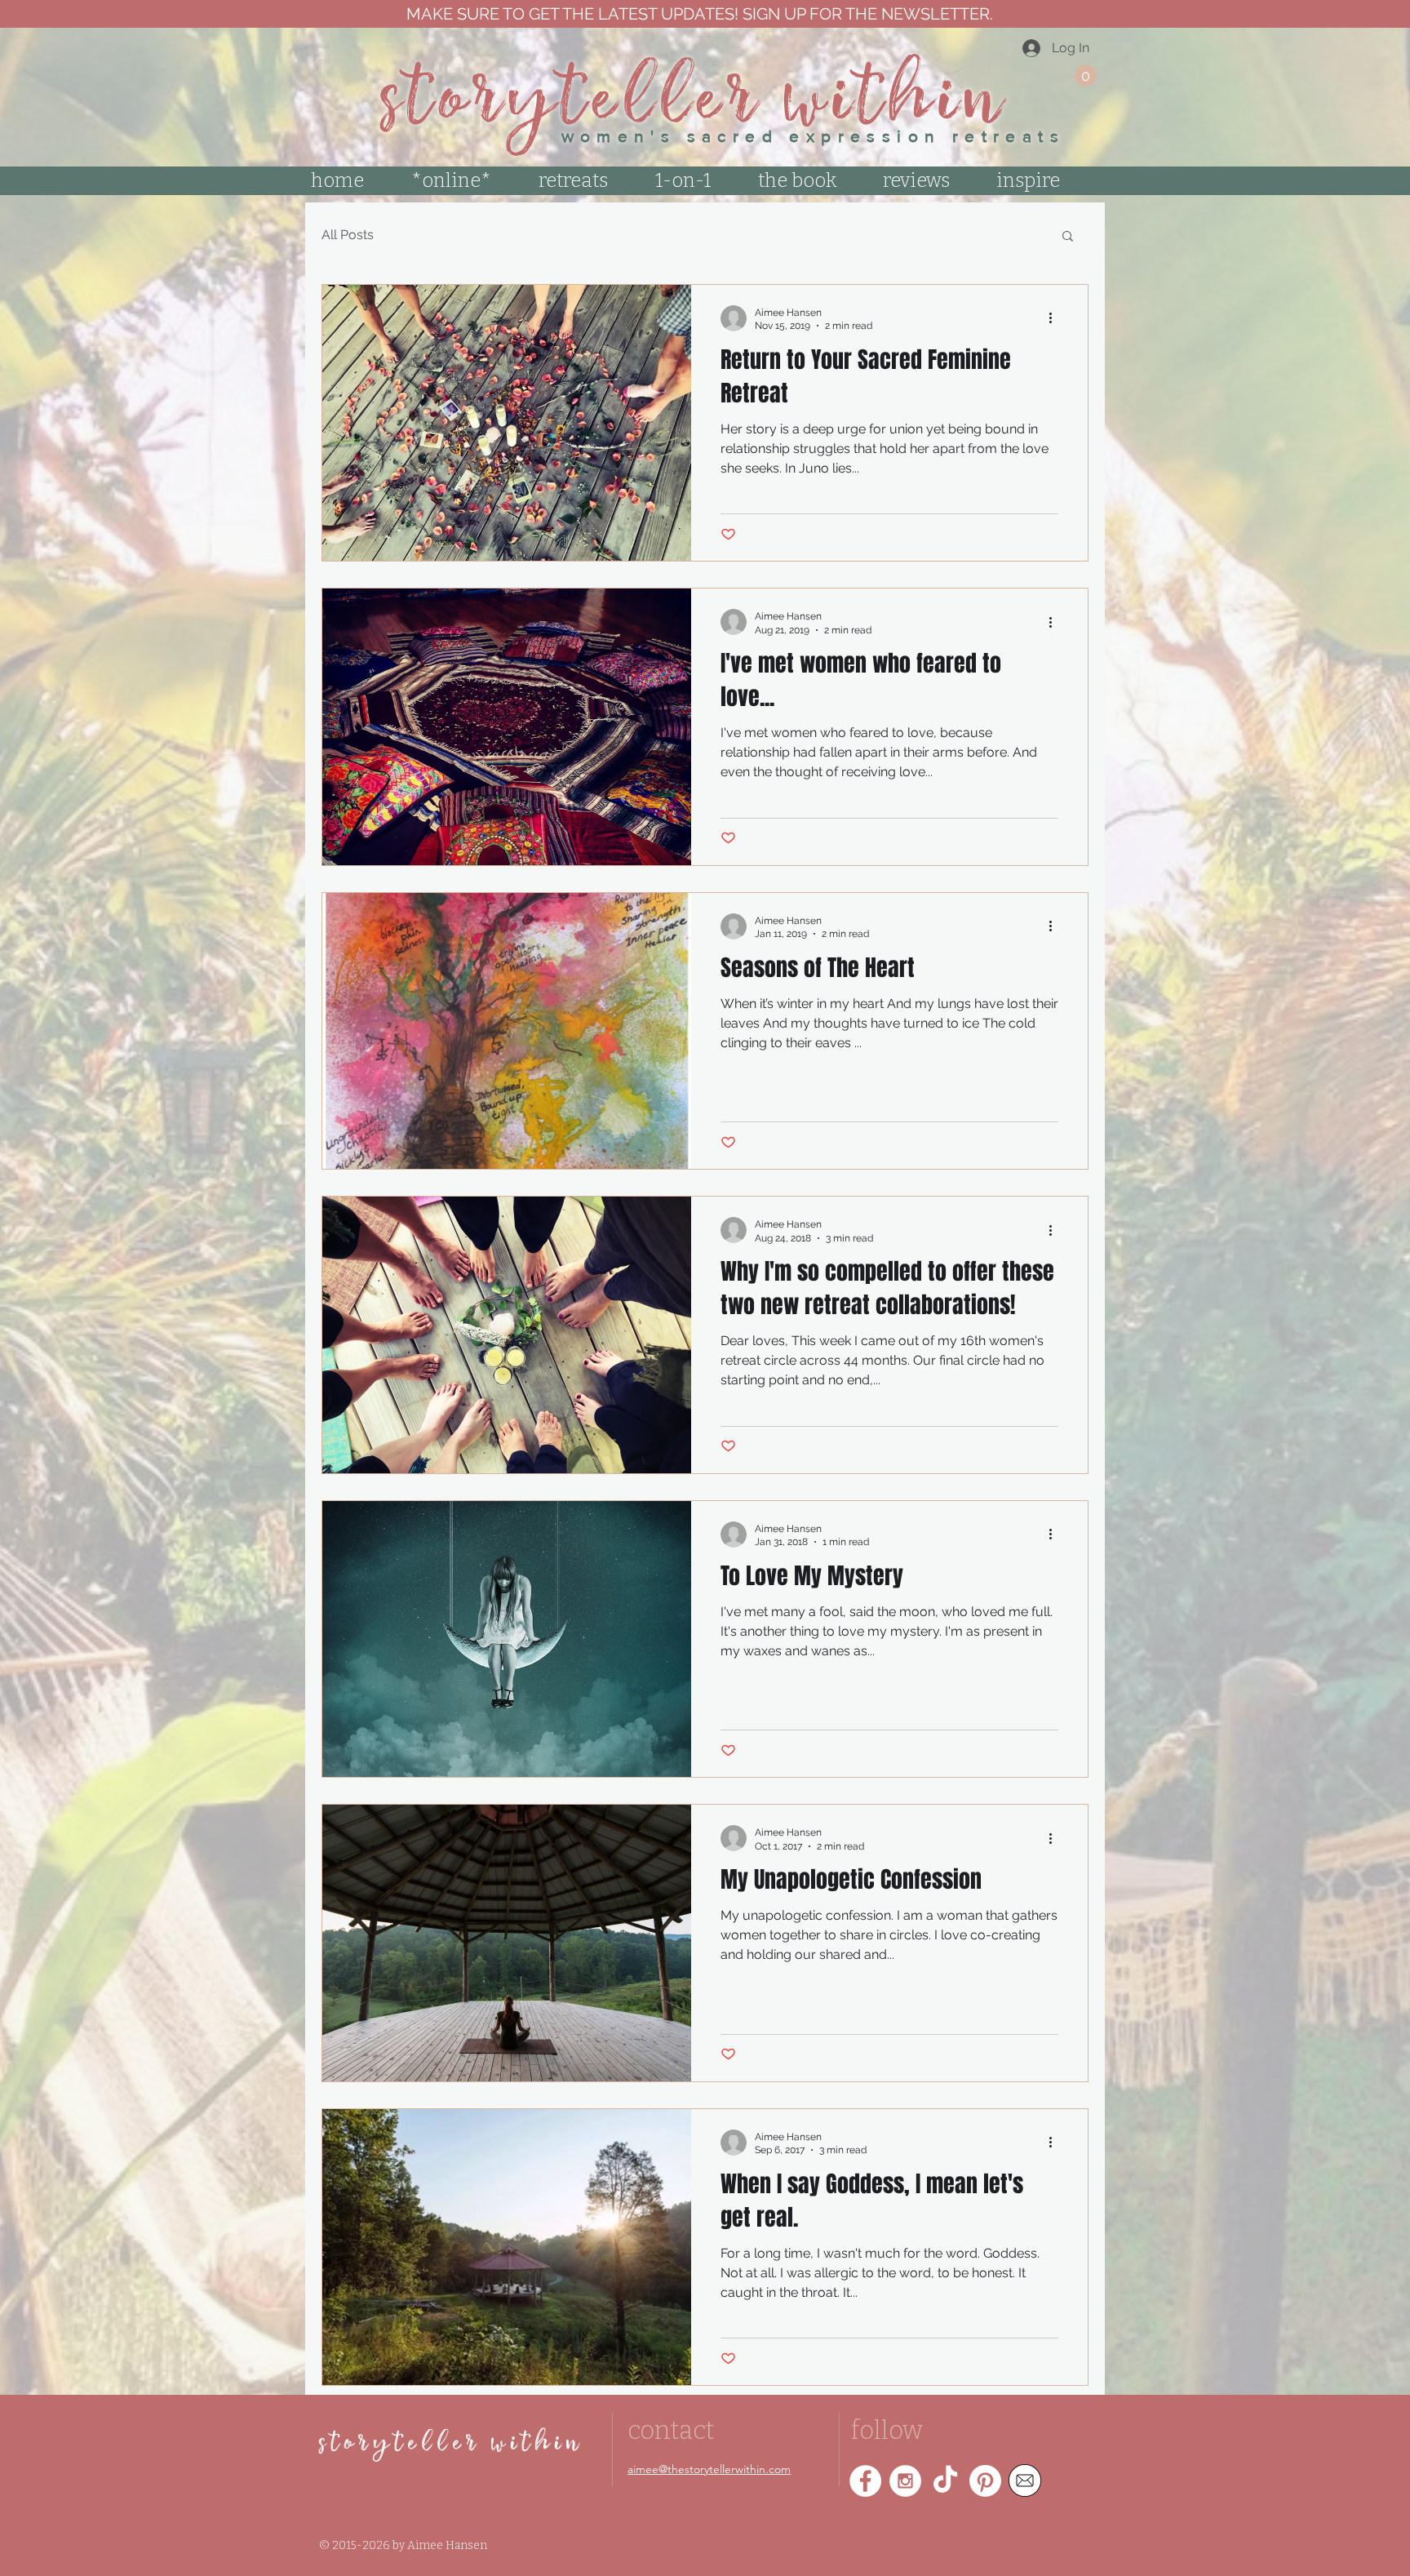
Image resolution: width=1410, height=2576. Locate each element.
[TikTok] (945, 2481)
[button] (1086, 76)
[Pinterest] (985, 2481)
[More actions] (1056, 318)
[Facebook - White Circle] (865, 2481)
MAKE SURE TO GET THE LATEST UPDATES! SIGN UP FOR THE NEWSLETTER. (698, 14)
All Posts (348, 235)
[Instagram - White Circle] (905, 2481)
